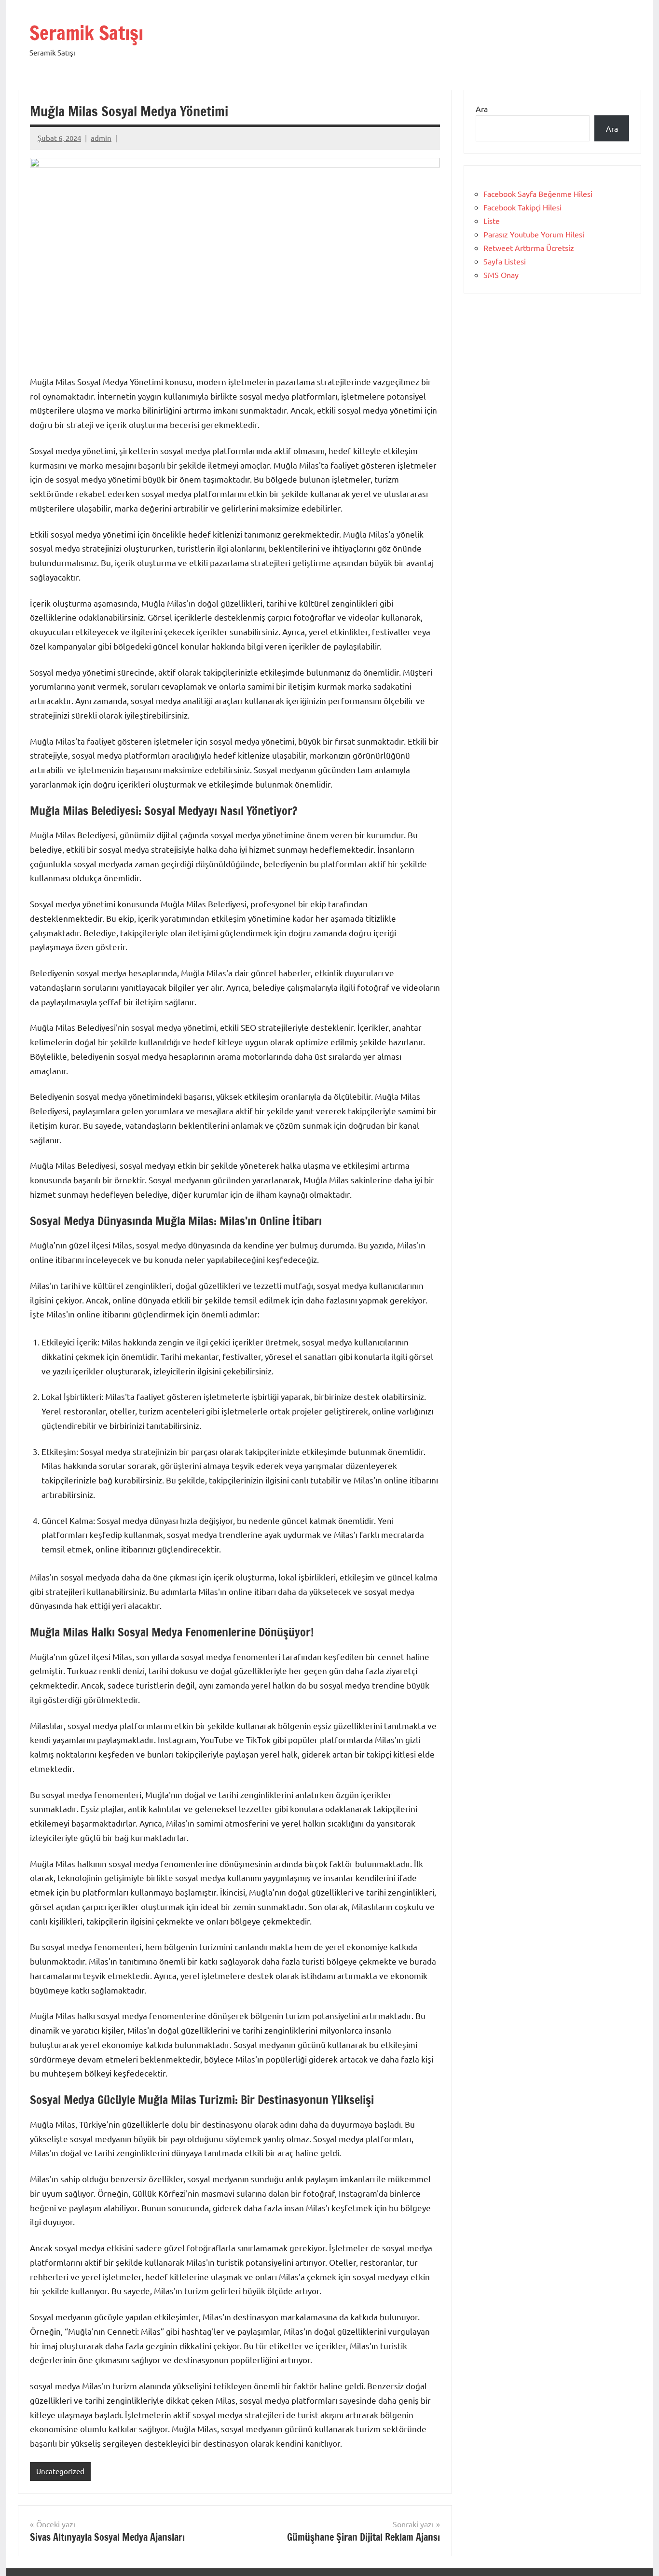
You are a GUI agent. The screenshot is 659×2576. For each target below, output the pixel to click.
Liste (492, 221)
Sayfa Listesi (505, 261)
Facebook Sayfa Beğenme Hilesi (538, 194)
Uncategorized (60, 2471)
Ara (482, 109)
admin (101, 138)
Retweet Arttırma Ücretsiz (529, 248)
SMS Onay (501, 275)
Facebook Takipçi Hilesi (522, 207)
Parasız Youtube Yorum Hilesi (534, 234)
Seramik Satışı (86, 33)
